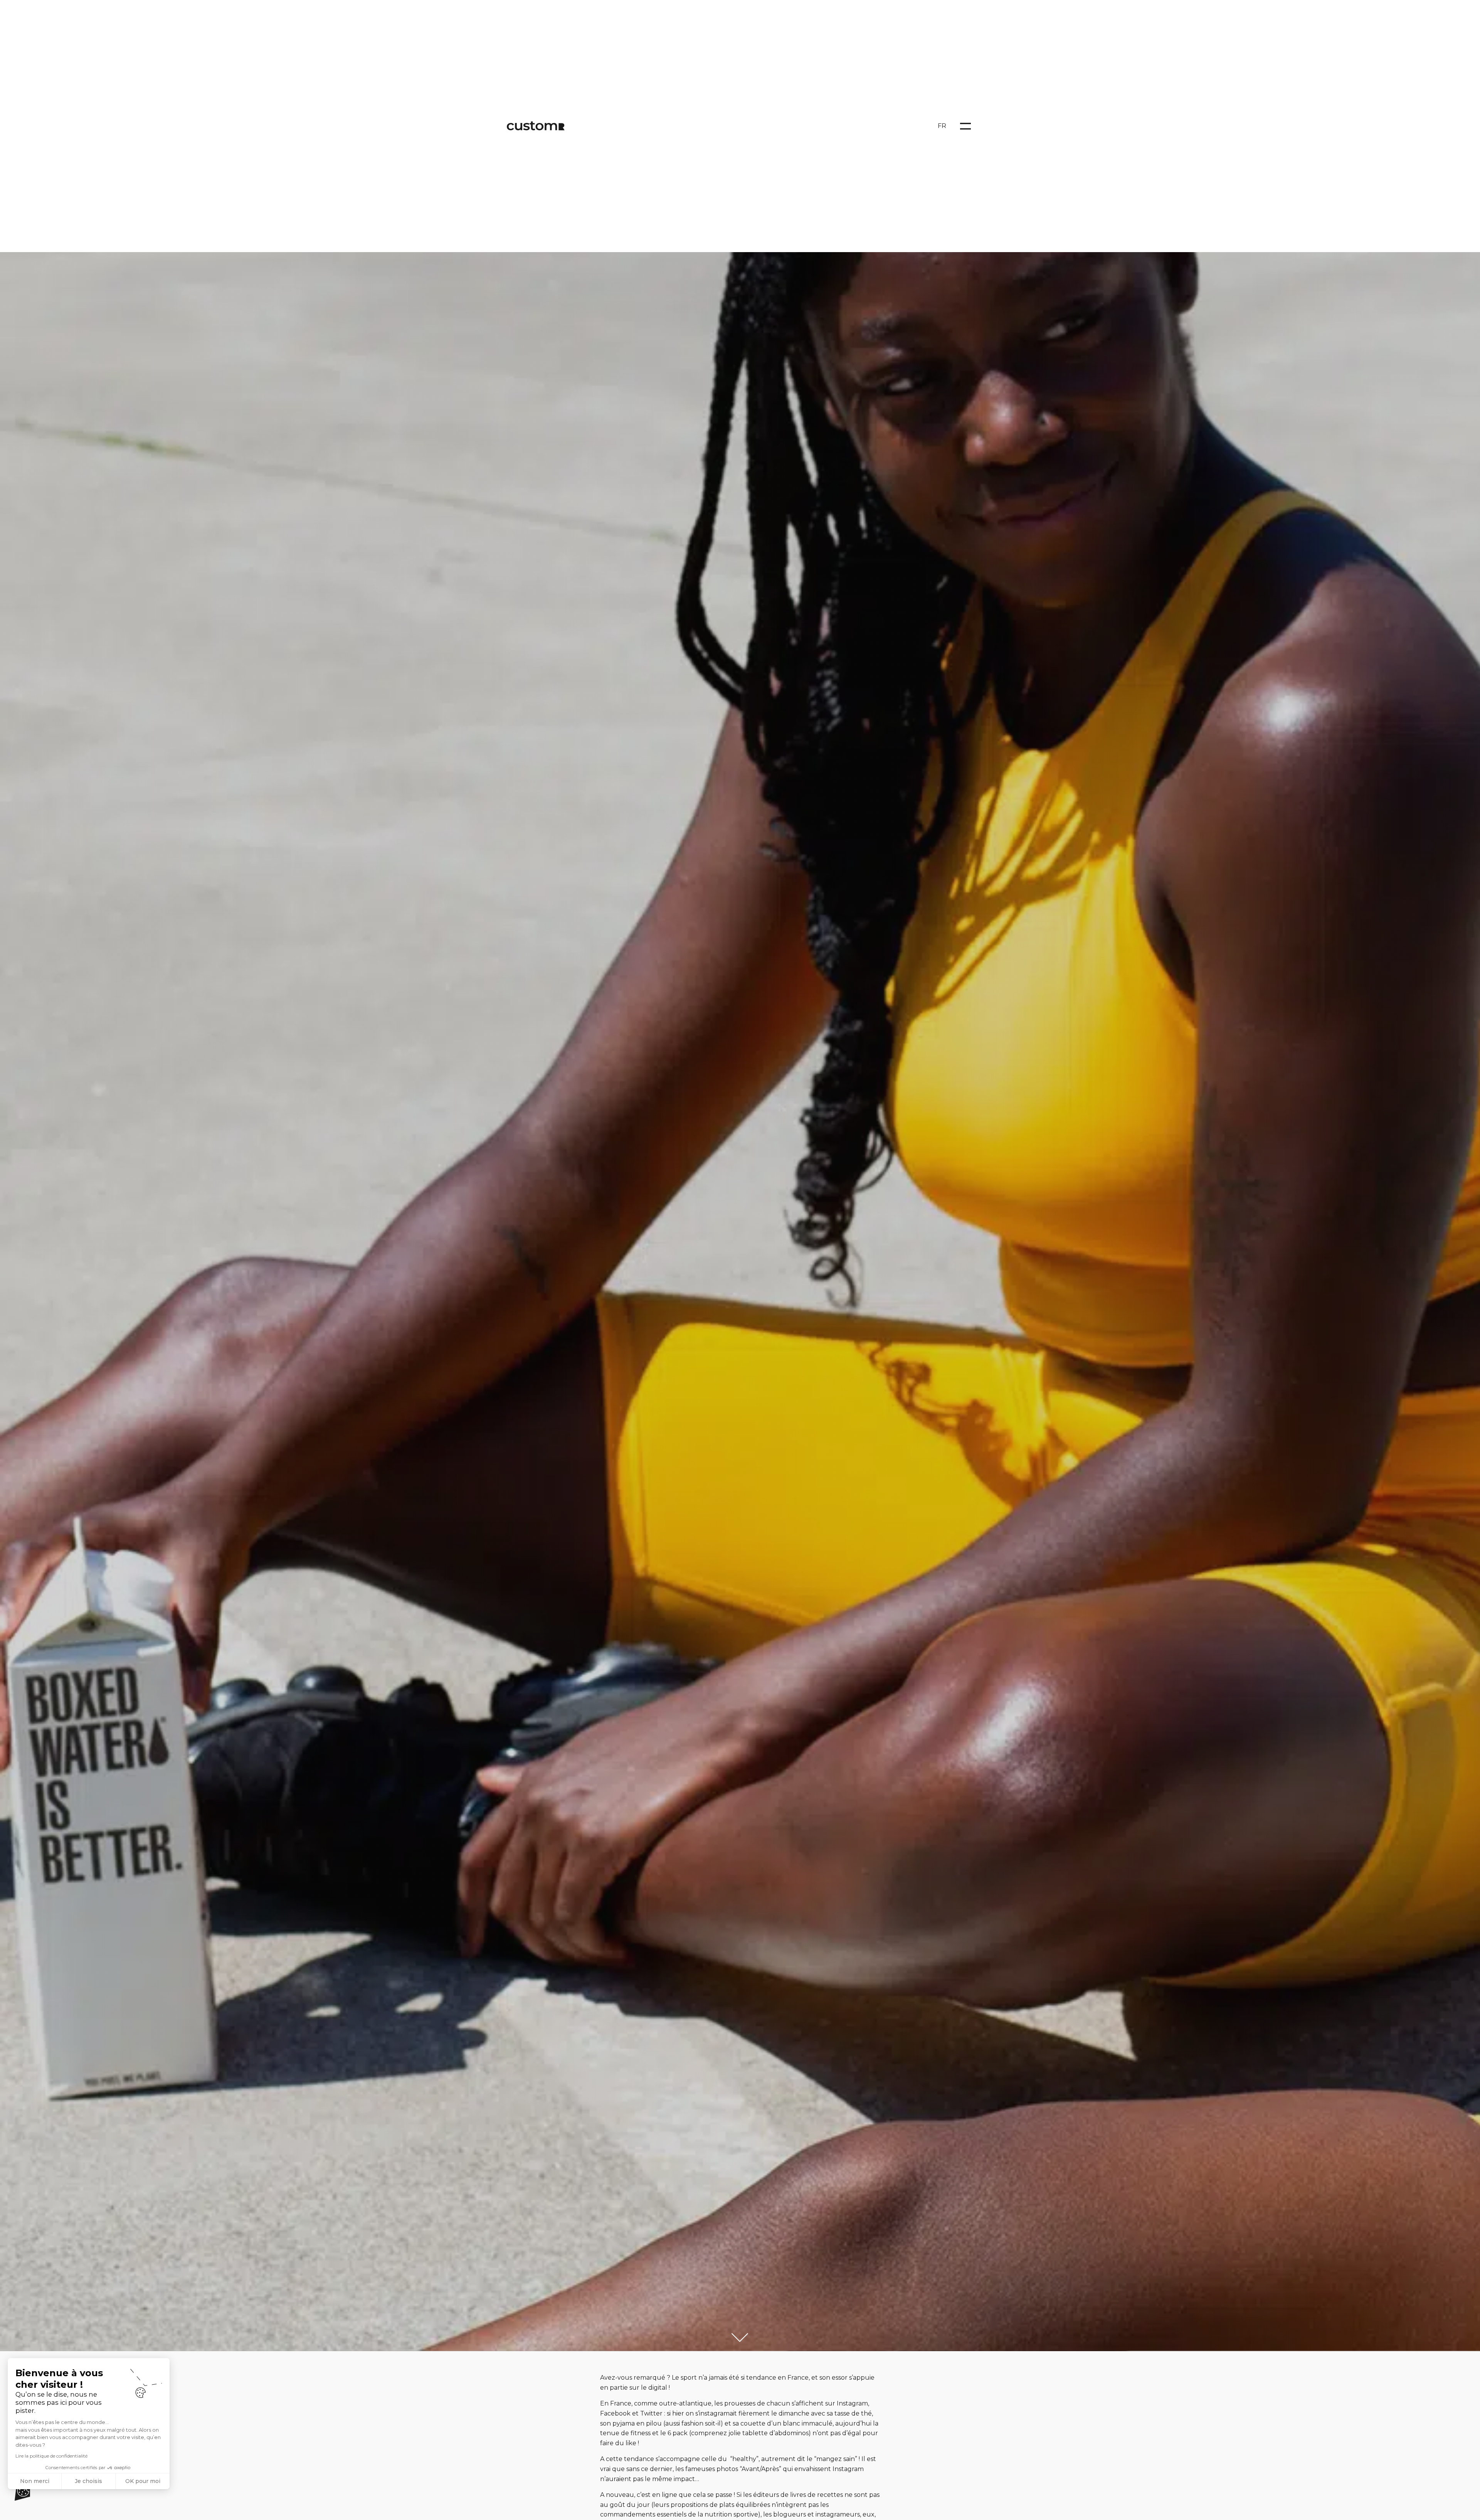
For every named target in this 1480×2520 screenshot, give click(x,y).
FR (942, 126)
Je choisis (88, 2481)
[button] (22, 2491)
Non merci (35, 2481)
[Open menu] (965, 126)
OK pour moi (143, 2481)
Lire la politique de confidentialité (51, 2456)
